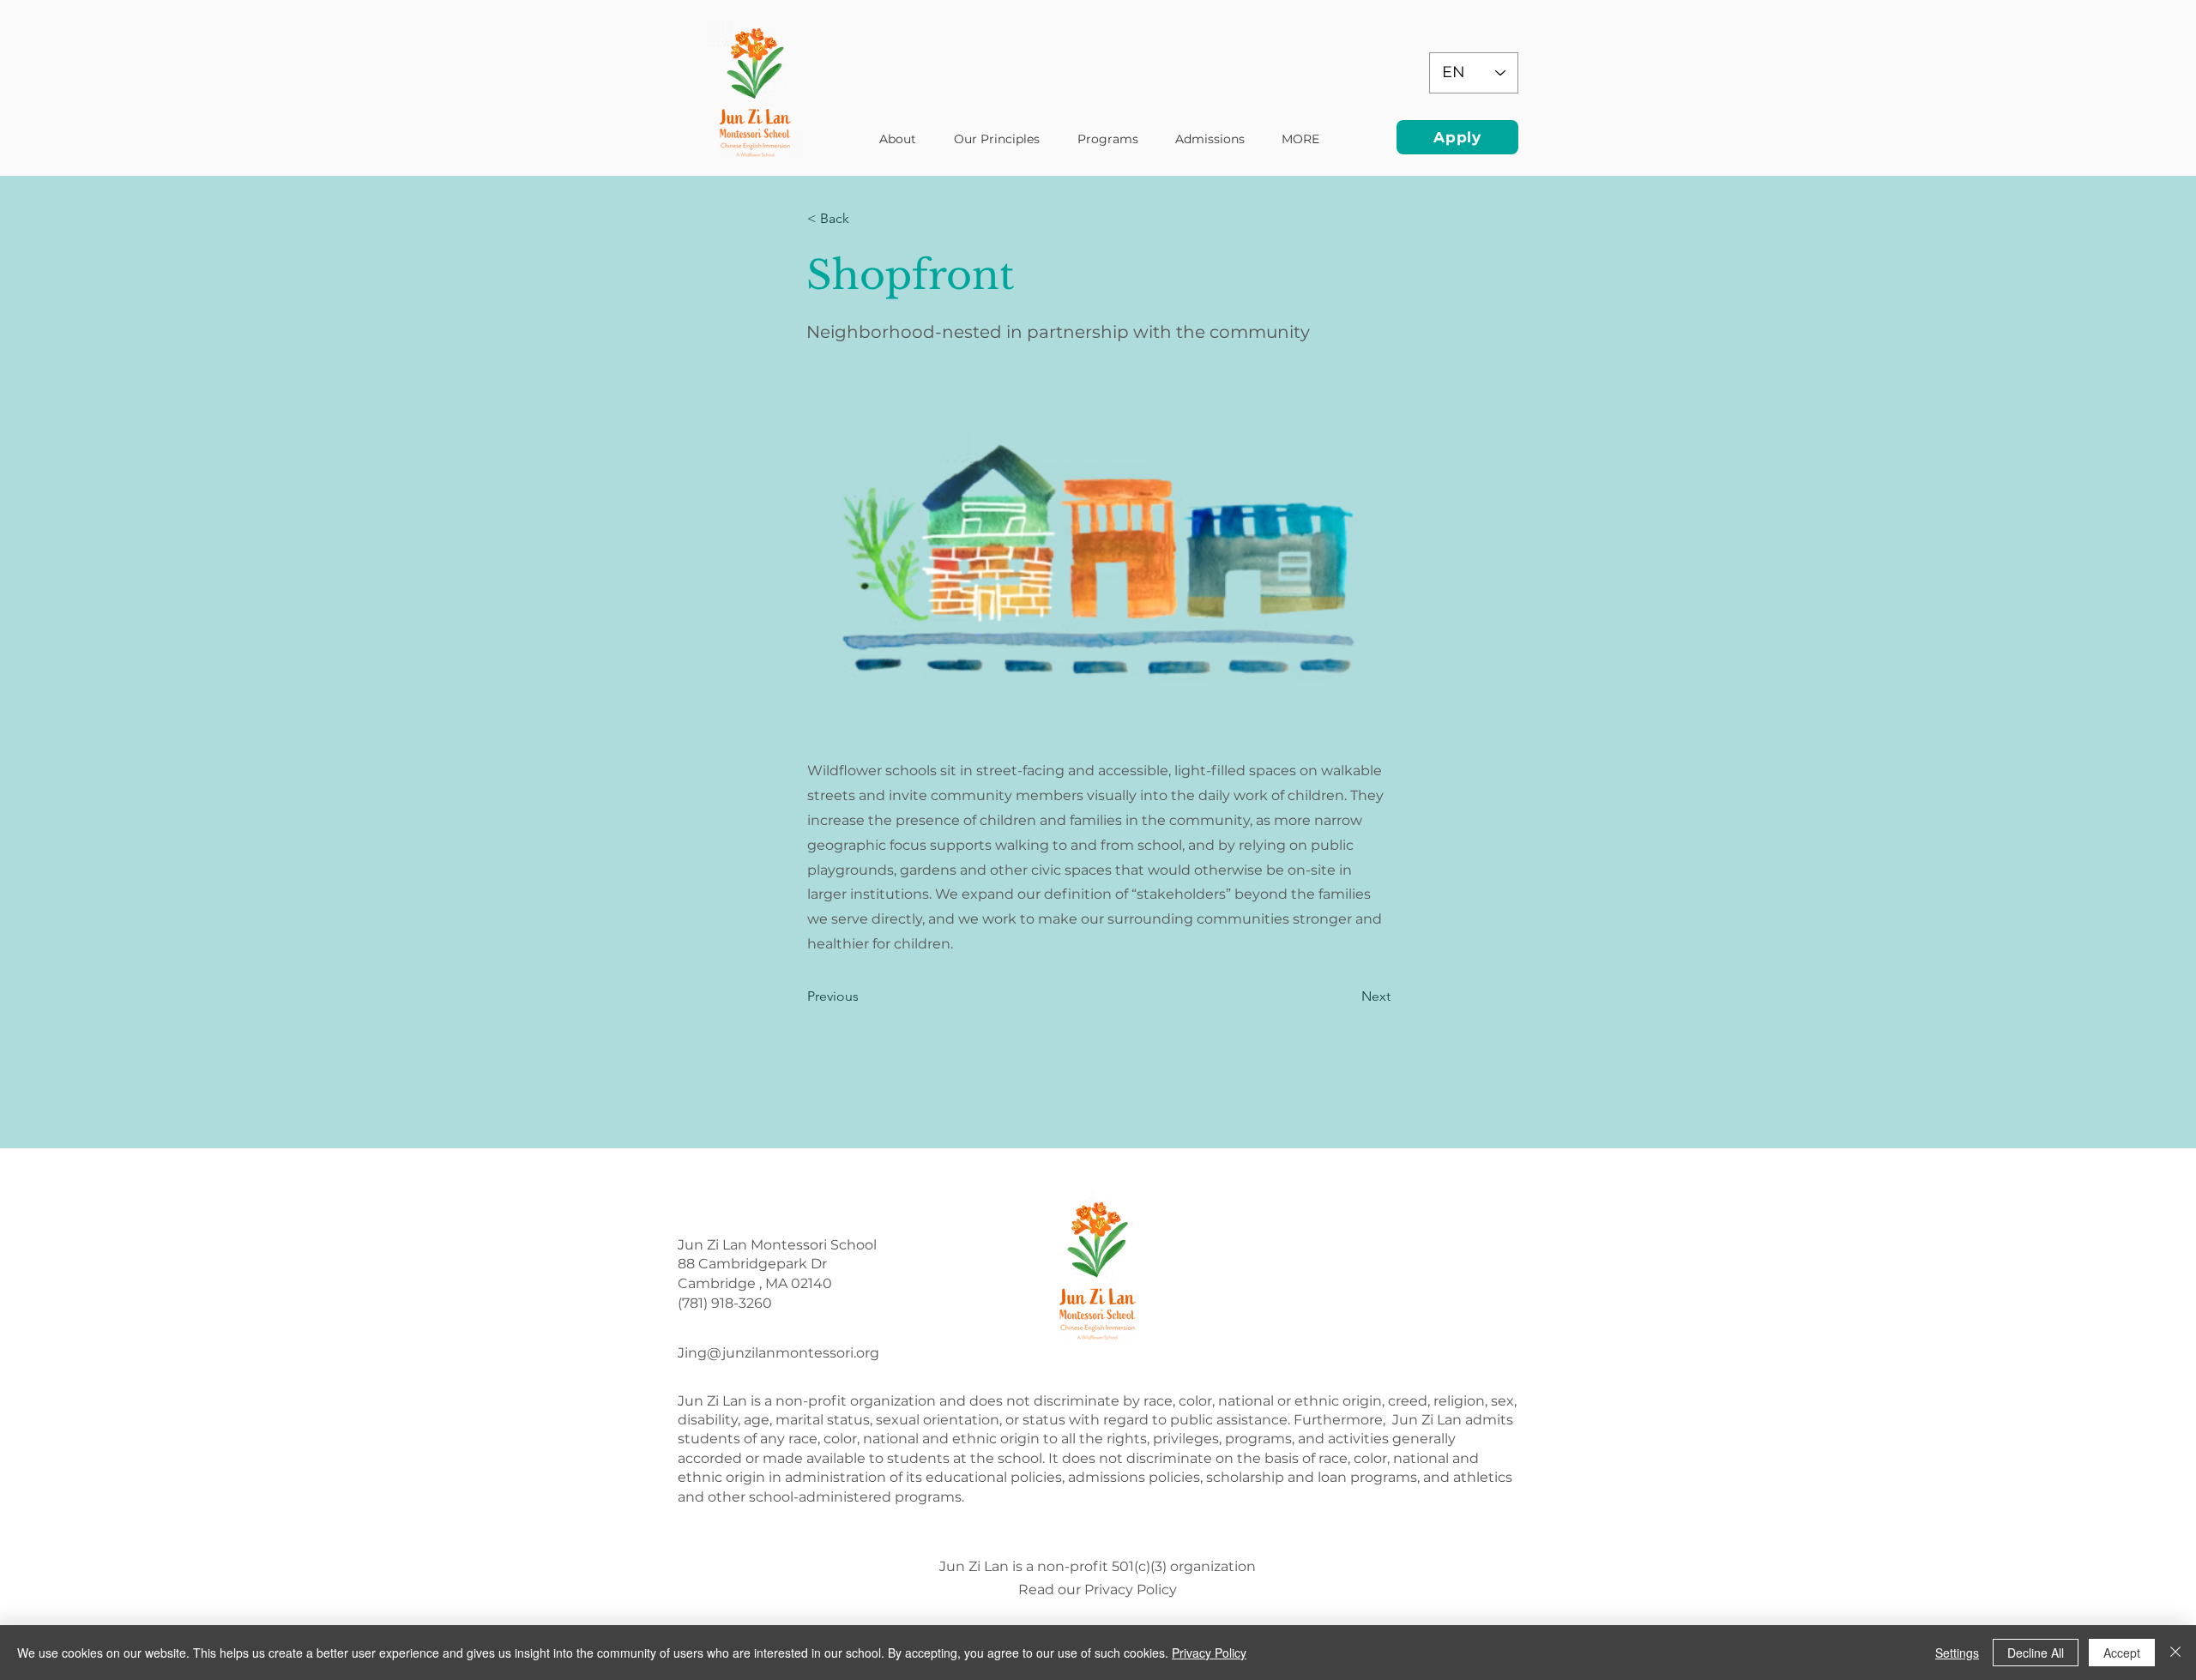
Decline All (2036, 1653)
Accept (2122, 1653)
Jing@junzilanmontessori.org (778, 1353)
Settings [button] (1957, 1653)
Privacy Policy (1209, 1653)
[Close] (2175, 1653)
